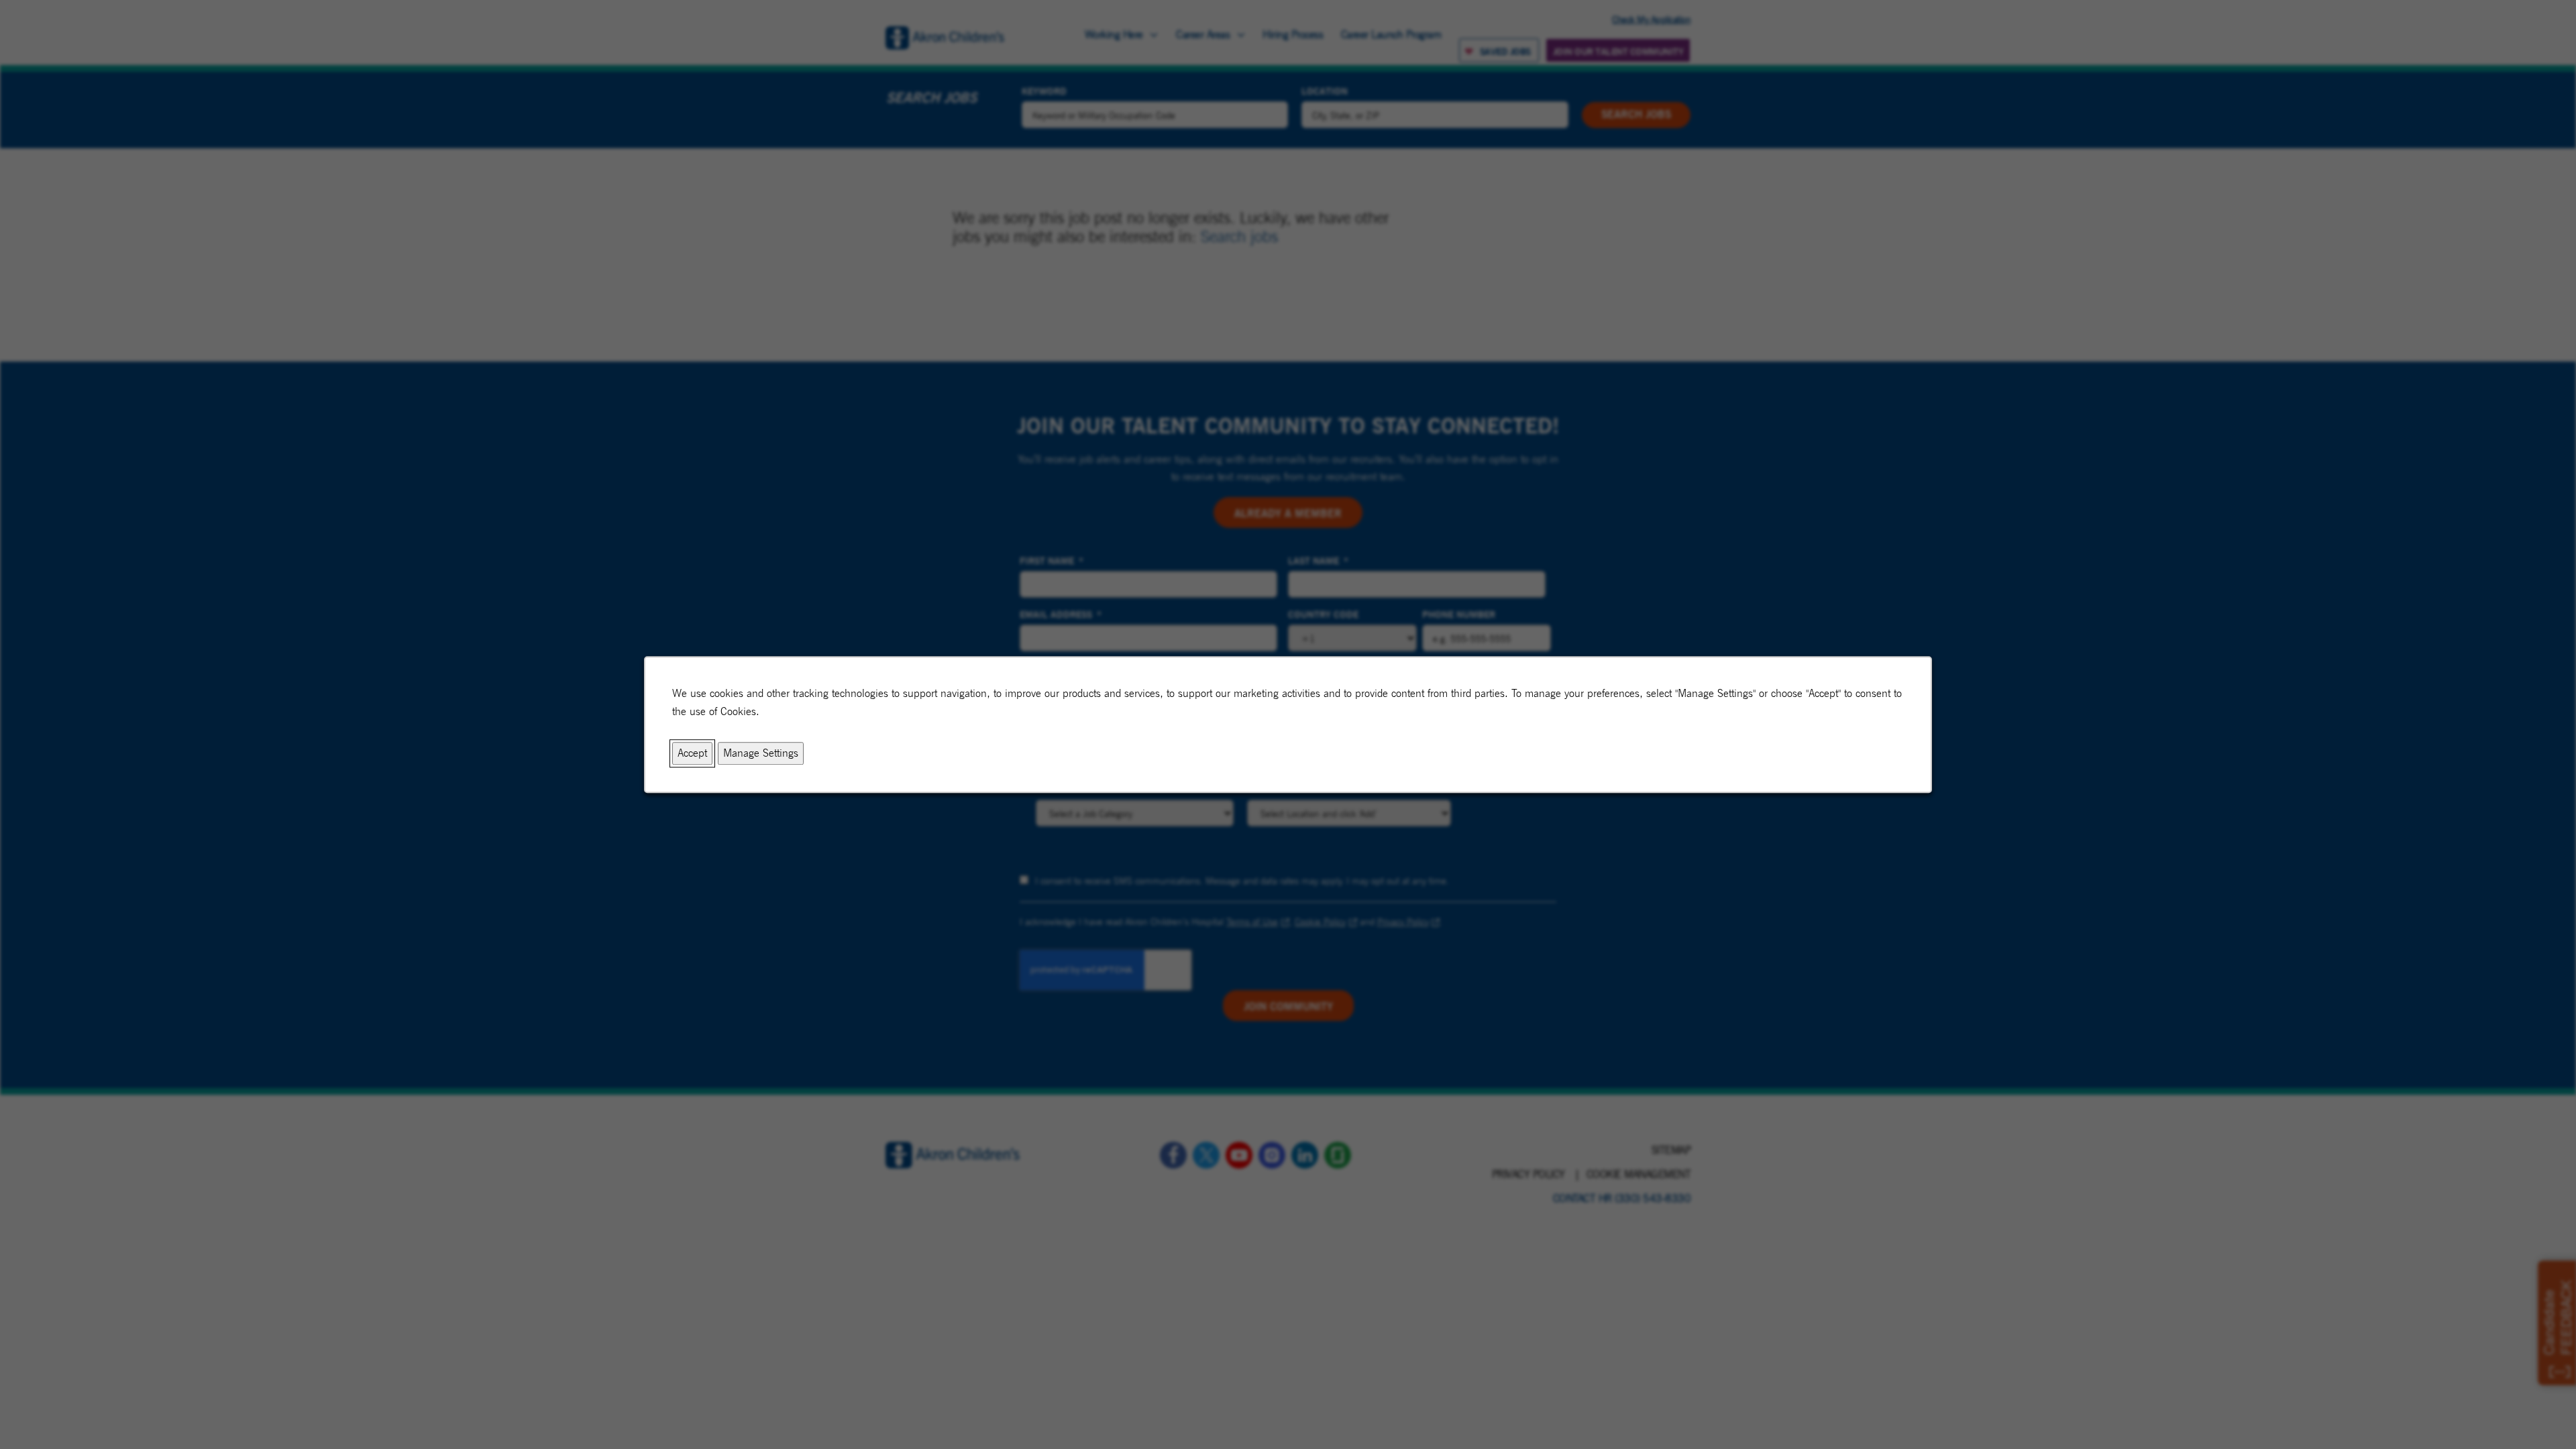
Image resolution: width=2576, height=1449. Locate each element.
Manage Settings (761, 754)
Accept (692, 754)
